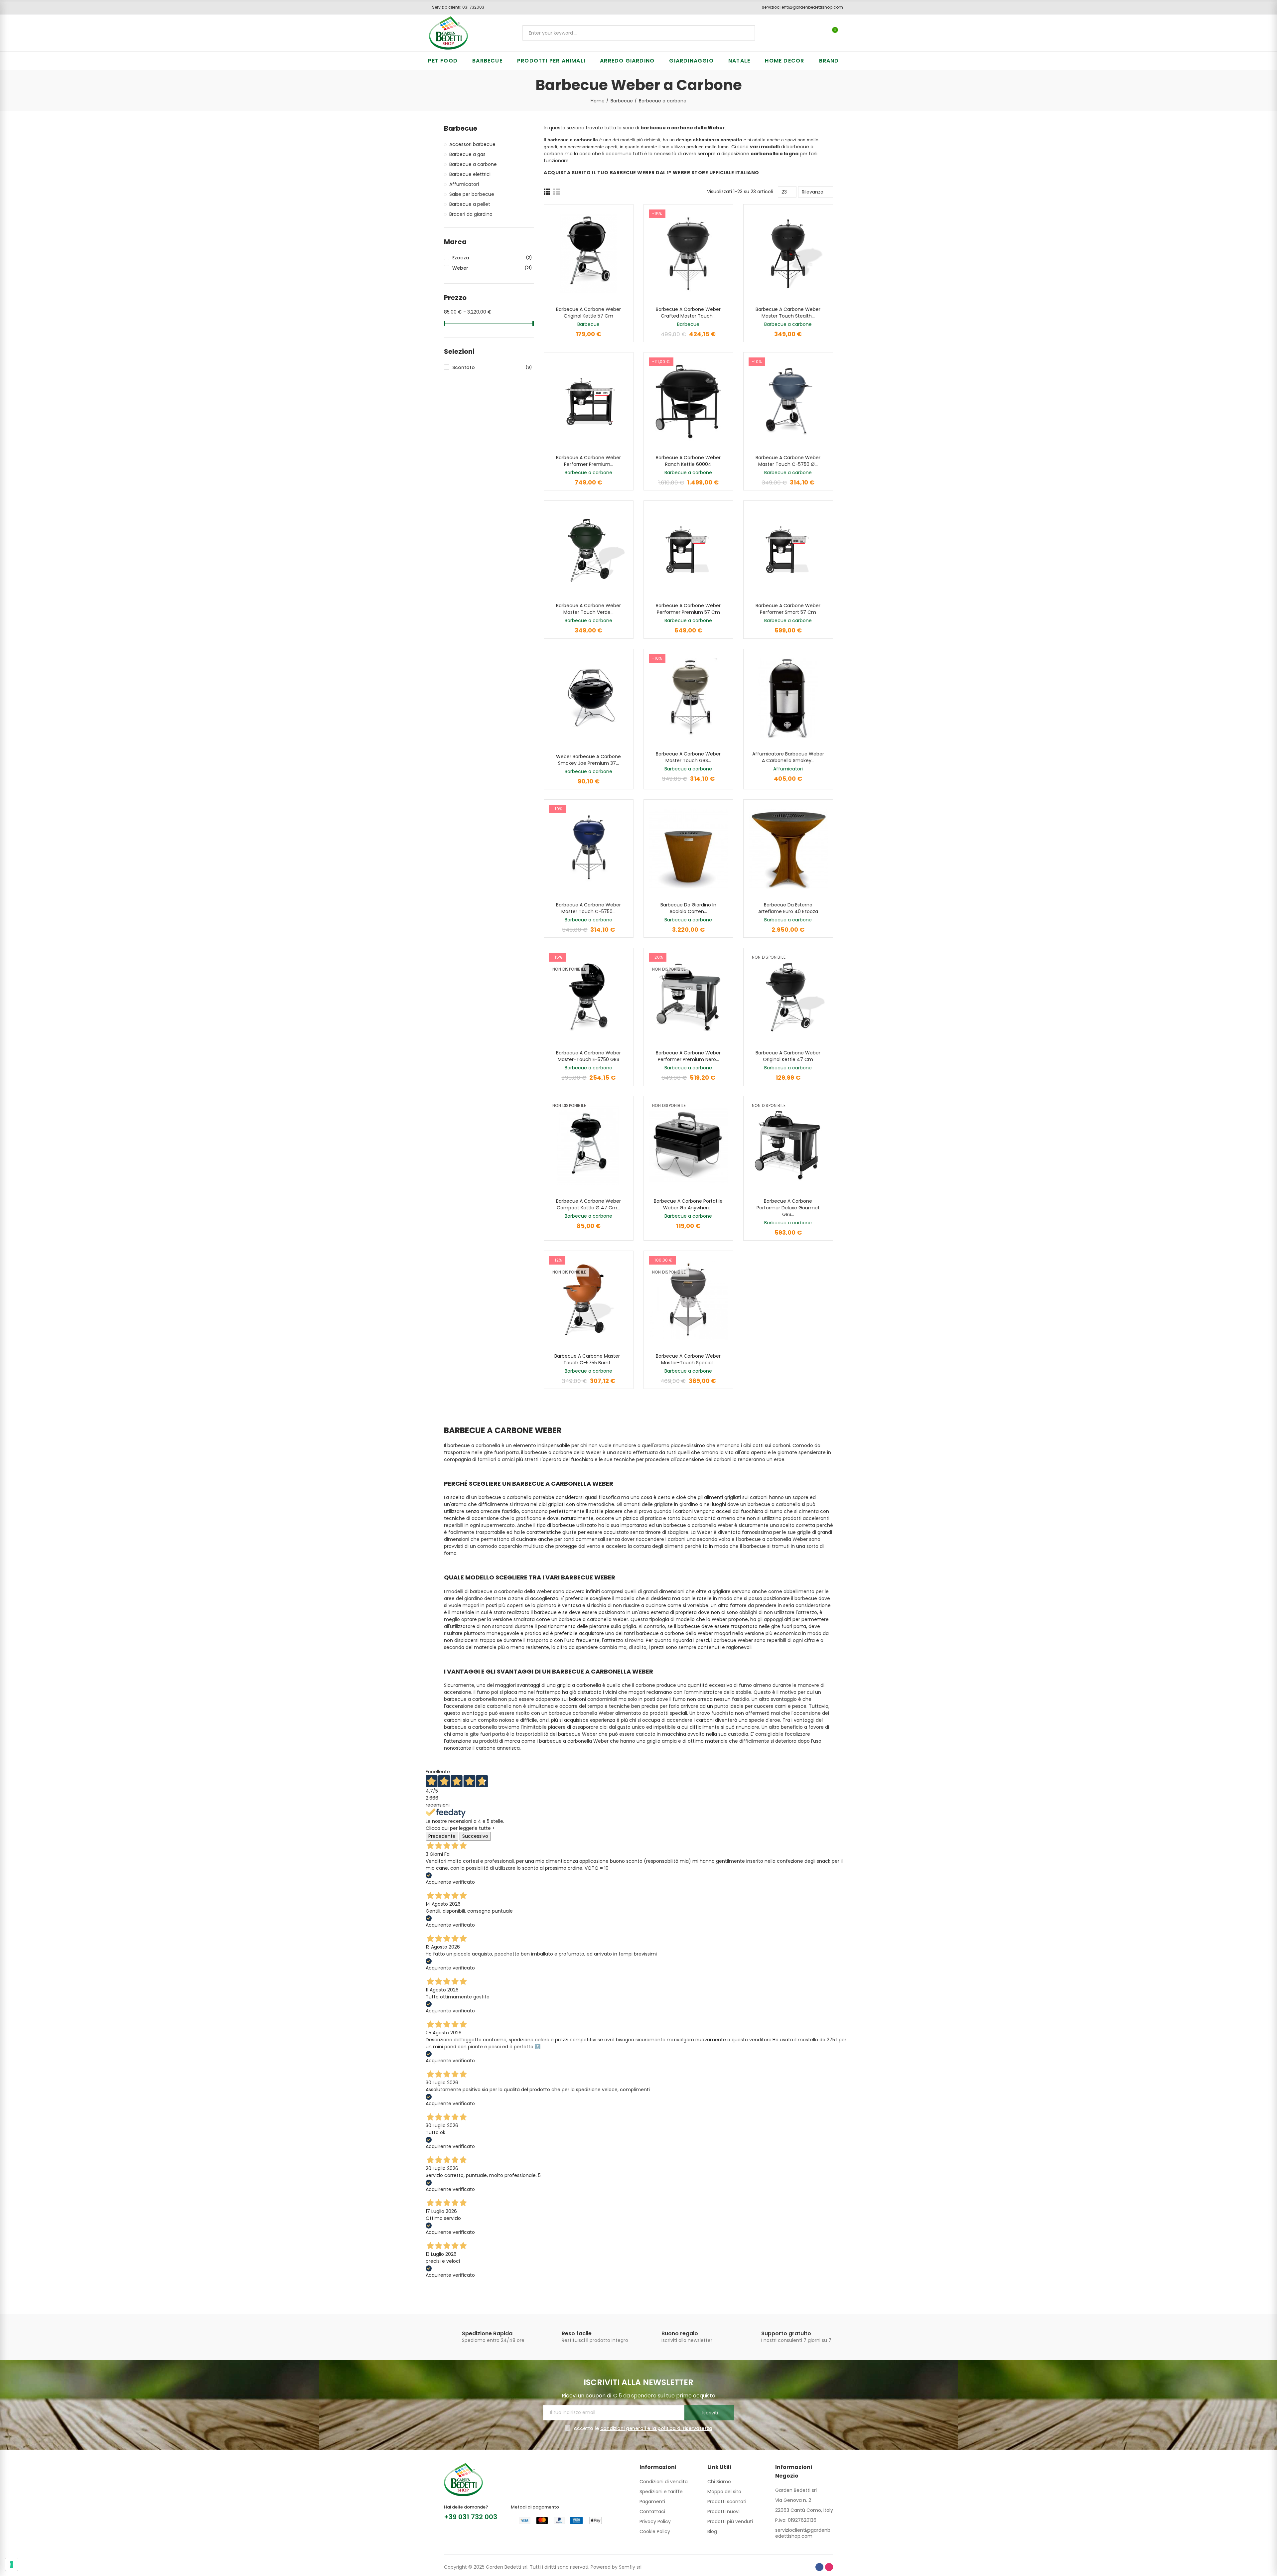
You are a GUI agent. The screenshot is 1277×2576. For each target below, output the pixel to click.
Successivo (475, 1836)
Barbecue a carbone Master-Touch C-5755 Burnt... (588, 1359)
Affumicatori (788, 769)
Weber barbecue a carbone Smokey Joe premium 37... (588, 760)
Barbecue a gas (467, 154)
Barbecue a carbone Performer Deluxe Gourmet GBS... (788, 1208)
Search (745, 33)
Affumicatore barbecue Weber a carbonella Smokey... (788, 757)
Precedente (442, 1836)
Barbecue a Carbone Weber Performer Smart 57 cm (788, 609)
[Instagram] (829, 2567)
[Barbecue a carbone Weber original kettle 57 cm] (589, 254)
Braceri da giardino (471, 214)
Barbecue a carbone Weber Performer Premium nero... (688, 1056)
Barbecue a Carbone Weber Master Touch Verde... (588, 609)
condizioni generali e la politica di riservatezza (656, 2428)
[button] (456, 7)
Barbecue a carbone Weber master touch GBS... (688, 757)
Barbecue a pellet (470, 204)
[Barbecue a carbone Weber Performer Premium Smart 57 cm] (589, 402)
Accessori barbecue (472, 144)
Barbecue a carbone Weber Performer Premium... (588, 461)
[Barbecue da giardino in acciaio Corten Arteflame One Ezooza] (688, 849)
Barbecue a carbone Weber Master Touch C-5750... (588, 908)
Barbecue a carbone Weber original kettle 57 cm (588, 313)
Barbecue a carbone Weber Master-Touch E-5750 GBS (588, 1056)
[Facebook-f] (819, 2567)
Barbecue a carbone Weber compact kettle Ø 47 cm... (588, 1204)
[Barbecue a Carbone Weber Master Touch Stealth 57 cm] (788, 254)
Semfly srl (630, 2567)
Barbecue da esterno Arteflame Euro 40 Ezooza (788, 908)
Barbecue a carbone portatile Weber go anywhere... (688, 1204)
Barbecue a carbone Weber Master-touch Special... (688, 1359)
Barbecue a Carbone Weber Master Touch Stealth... (788, 313)
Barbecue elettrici (470, 174)
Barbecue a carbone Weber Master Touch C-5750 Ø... (788, 461)
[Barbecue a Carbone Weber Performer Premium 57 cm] (688, 550)
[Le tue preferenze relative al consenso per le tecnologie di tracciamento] (12, 2564)
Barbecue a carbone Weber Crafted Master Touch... (688, 313)
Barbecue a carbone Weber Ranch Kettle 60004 (688, 461)
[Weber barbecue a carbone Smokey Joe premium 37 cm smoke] (589, 698)
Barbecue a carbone (788, 324)
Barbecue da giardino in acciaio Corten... (688, 908)
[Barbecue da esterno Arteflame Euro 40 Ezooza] (788, 849)
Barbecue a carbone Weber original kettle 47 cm (788, 1056)
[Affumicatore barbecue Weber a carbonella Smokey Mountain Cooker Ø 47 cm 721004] (788, 698)
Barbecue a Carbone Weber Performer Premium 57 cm (688, 609)
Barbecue (588, 324)
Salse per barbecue (472, 194)
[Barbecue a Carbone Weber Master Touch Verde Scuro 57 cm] (589, 550)
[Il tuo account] (846, 33)
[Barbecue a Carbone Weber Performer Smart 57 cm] (788, 550)
